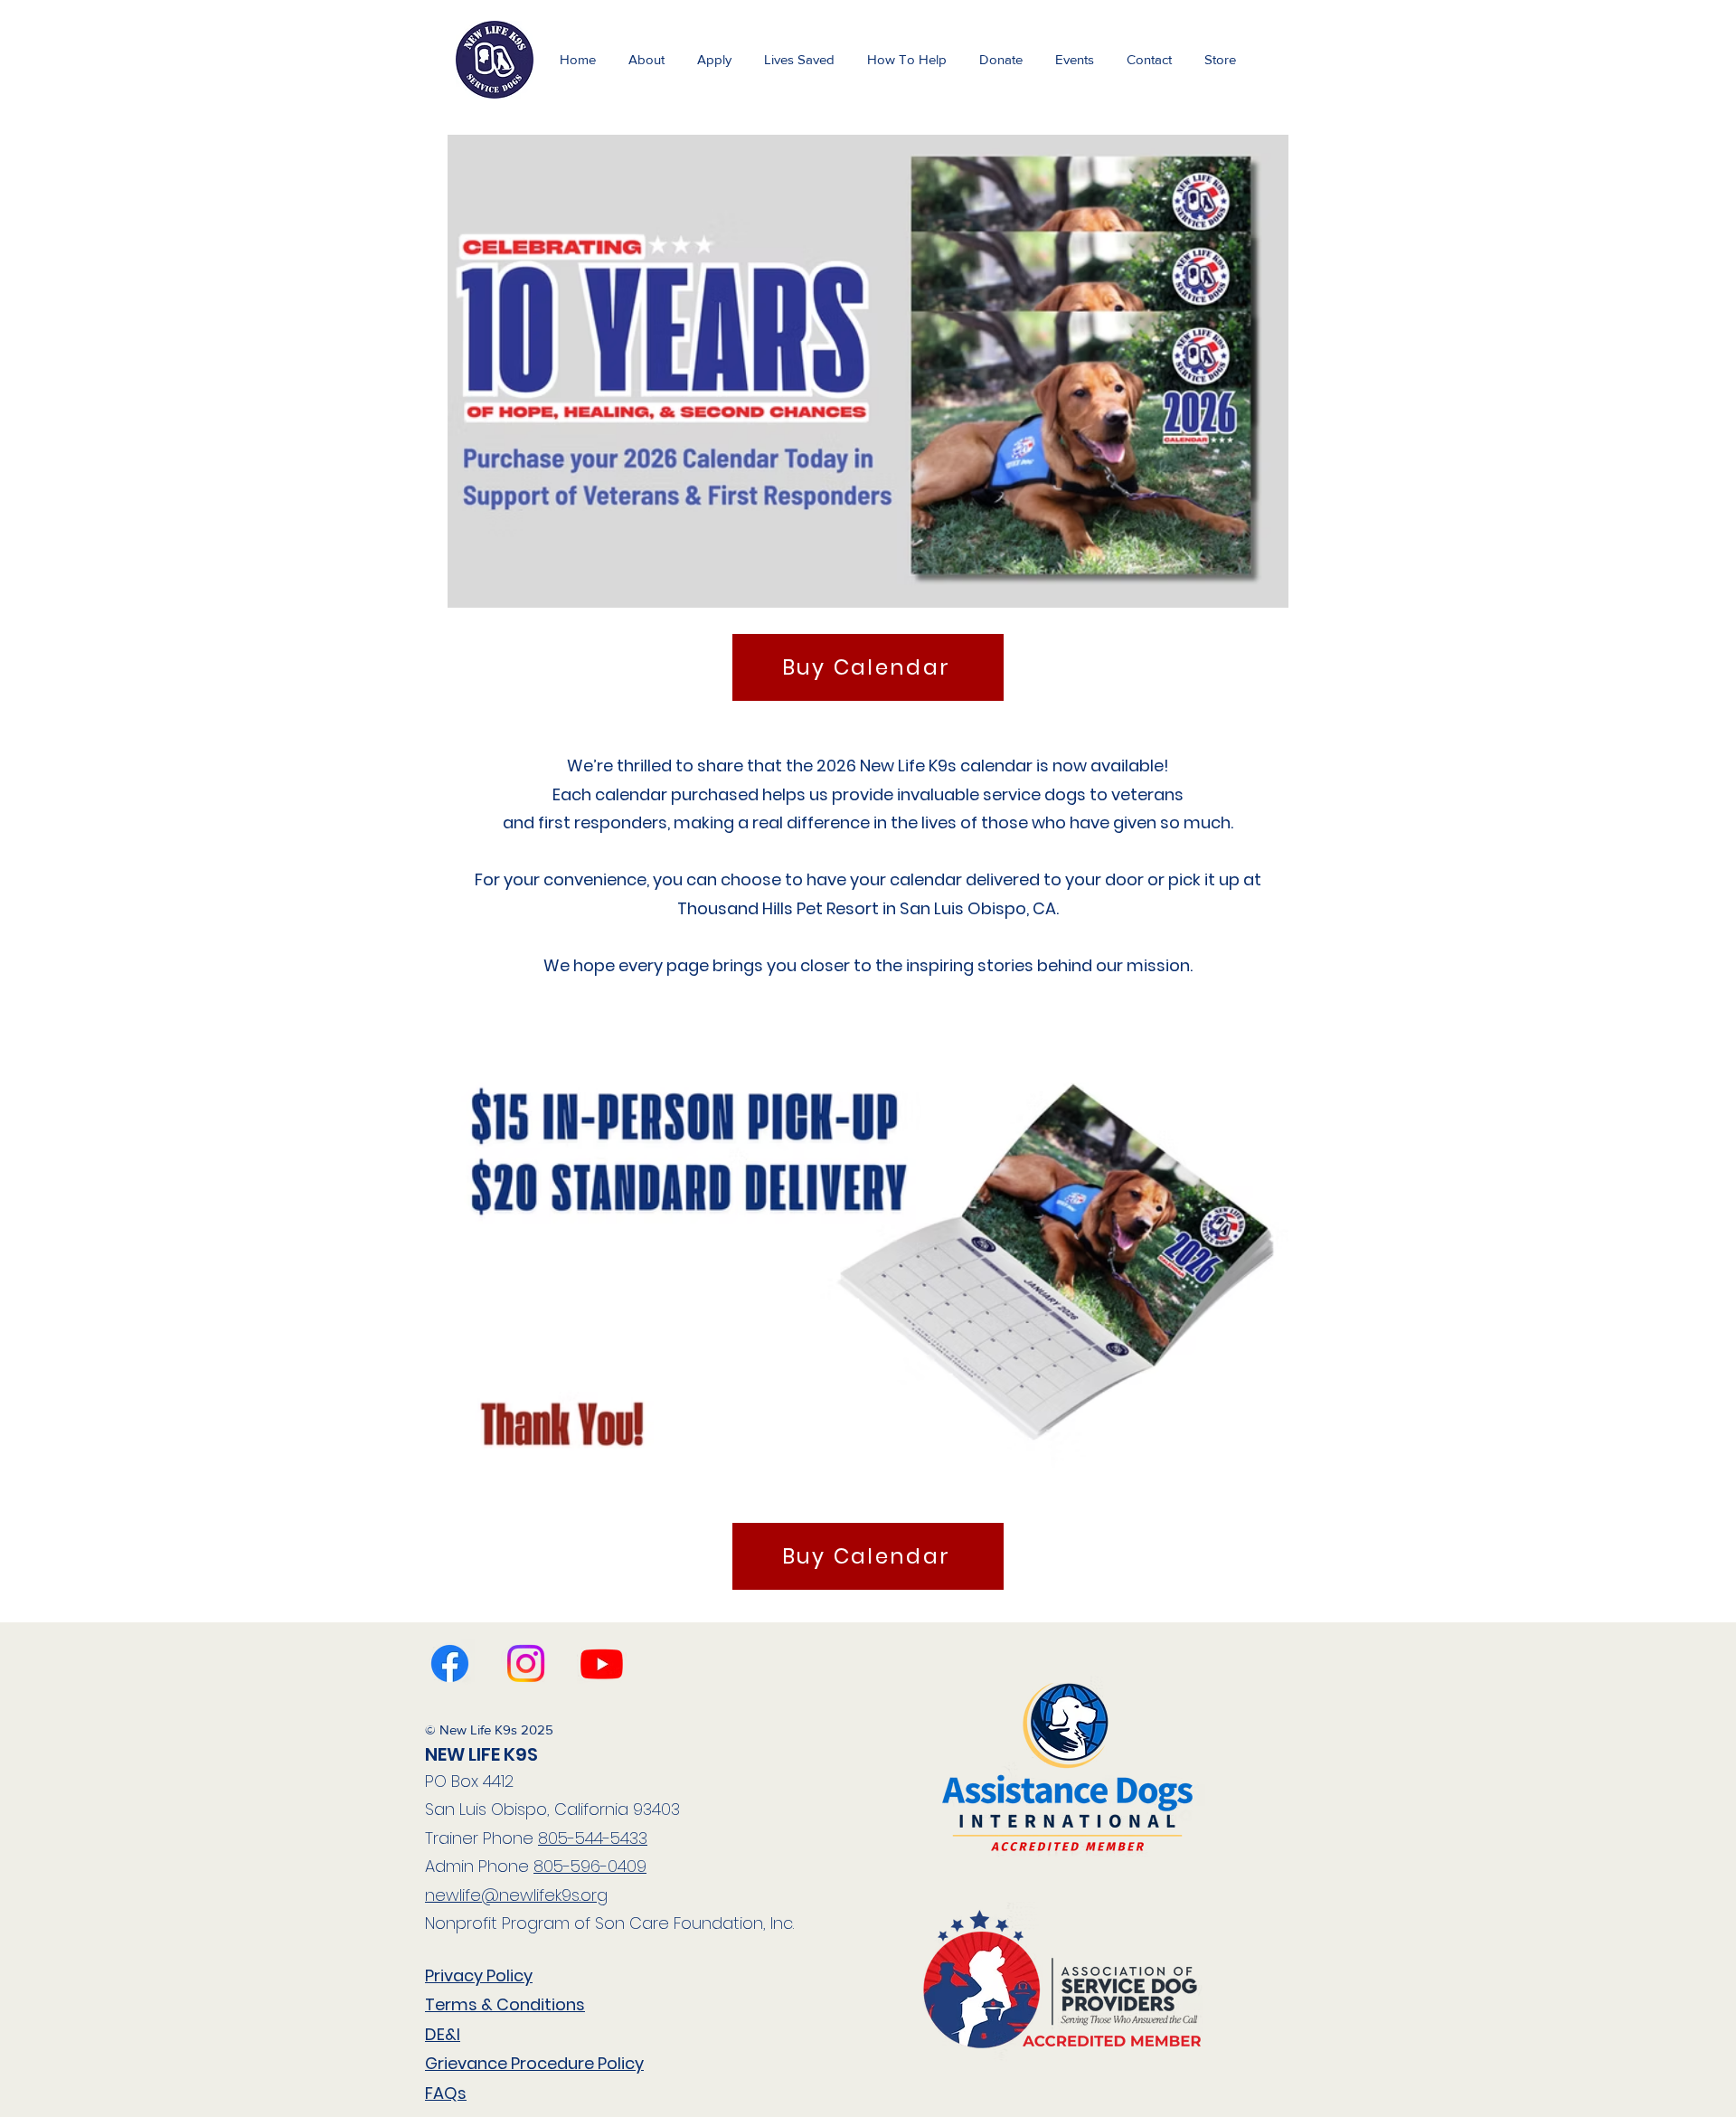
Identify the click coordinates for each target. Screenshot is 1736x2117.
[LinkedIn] (526, 1663)
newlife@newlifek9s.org (516, 1895)
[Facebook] (450, 1663)
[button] (1075, 59)
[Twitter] (602, 1663)
